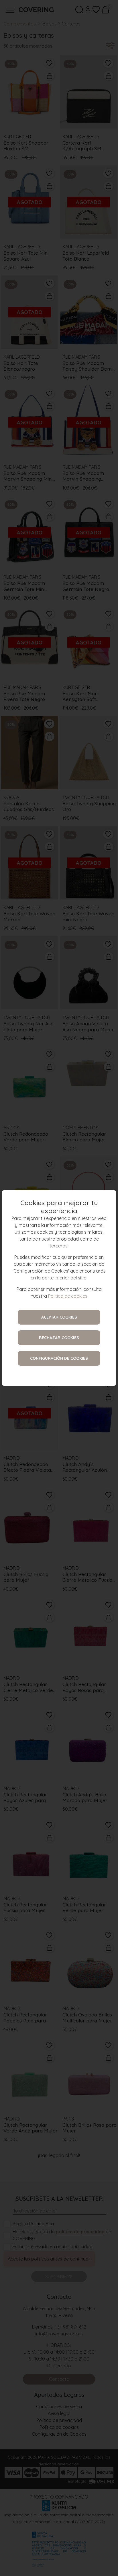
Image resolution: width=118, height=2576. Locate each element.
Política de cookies (68, 1296)
